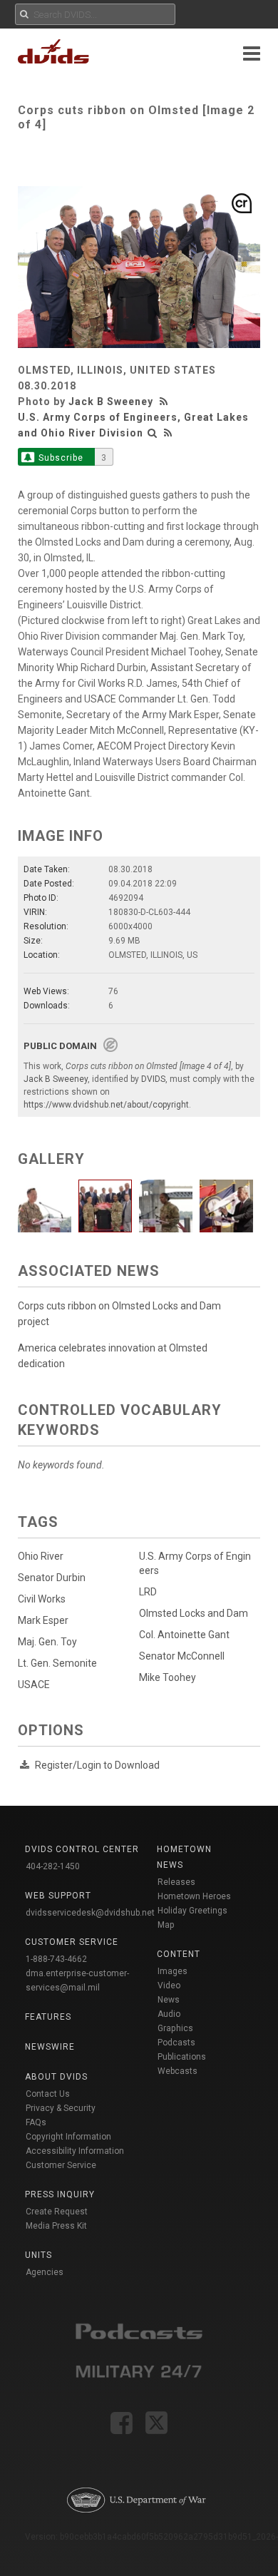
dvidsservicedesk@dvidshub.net (90, 1913)
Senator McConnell (182, 1656)
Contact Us (48, 2094)
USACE (34, 1685)
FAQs (36, 2122)
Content (179, 1954)
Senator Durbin (52, 1578)
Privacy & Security (61, 2108)
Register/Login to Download (97, 1765)
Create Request (57, 2212)
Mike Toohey (168, 1677)
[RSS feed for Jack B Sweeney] (165, 402)
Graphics (175, 2028)
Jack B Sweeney (111, 402)
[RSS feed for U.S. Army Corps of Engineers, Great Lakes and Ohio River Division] (168, 433)
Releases (176, 1882)
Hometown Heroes (194, 1896)
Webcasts (177, 2071)
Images (173, 1971)
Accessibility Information (75, 2151)
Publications (182, 2057)
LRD (148, 1592)
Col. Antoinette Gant (184, 1635)
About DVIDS (56, 2077)
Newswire (50, 2047)
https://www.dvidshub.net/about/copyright (106, 1105)
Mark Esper (43, 1620)
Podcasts (176, 2043)
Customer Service (61, 2165)
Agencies (45, 2272)
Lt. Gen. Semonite (57, 1663)
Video (169, 1985)
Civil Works (42, 1599)
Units (38, 2255)
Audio (169, 2014)
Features (48, 2017)
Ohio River (41, 1556)
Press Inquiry (60, 2194)
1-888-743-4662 (56, 1959)
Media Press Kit (56, 2226)
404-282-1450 (53, 1866)
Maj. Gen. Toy (47, 1642)
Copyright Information (68, 2137)
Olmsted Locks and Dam (194, 1613)
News (169, 2000)
